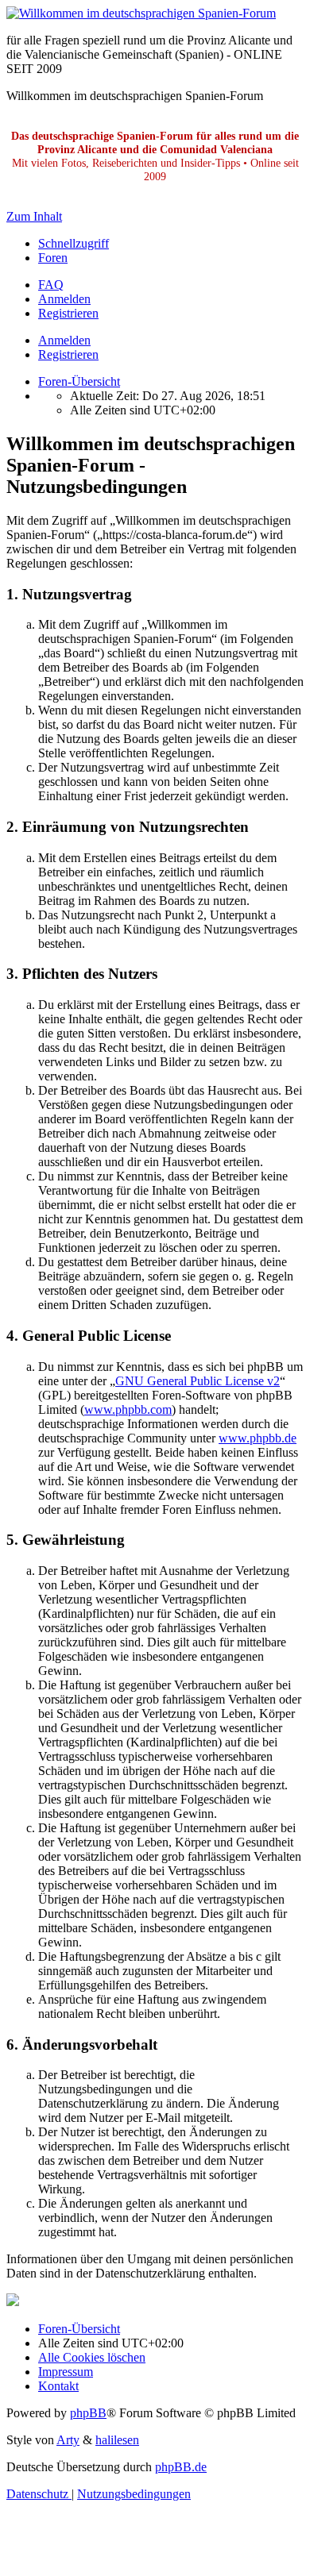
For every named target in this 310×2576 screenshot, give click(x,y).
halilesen (117, 2440)
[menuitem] (51, 285)
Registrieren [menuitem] (68, 313)
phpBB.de (181, 2467)
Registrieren (68, 354)
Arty (68, 2440)
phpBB (88, 2413)
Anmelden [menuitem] (64, 299)
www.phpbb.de (258, 1438)
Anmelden (64, 340)
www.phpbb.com (128, 1409)
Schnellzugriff (74, 243)
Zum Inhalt (34, 216)
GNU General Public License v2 (198, 1381)
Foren (53, 258)
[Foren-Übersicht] (141, 13)
